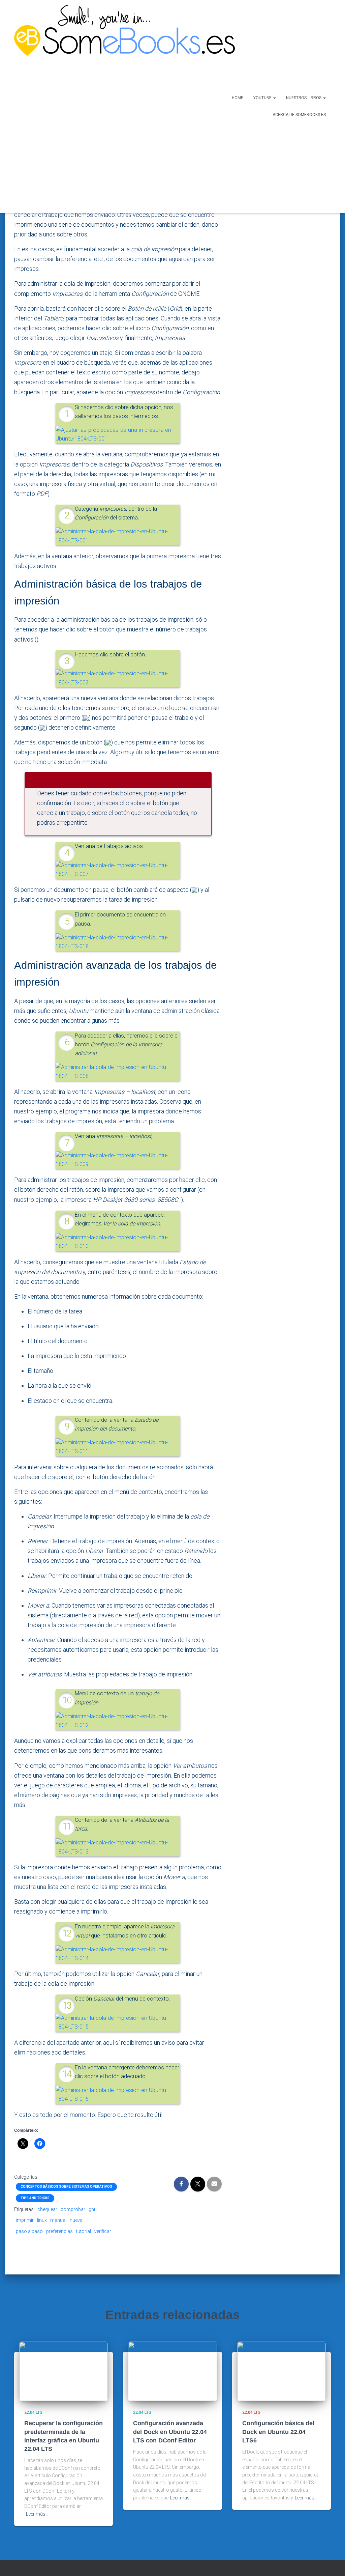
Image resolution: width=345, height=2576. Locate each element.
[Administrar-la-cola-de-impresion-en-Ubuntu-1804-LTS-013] (118, 1847)
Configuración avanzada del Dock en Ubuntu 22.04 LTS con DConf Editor (170, 2432)
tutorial (84, 2231)
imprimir (25, 2220)
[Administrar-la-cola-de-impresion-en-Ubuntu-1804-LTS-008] (118, 1071)
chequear (47, 2209)
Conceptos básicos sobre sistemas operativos (66, 2187)
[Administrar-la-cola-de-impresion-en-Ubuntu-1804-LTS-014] (118, 1954)
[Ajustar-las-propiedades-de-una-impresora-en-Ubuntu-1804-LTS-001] (118, 434)
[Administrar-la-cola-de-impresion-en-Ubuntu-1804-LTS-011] (118, 1447)
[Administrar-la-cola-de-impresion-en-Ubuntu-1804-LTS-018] (118, 942)
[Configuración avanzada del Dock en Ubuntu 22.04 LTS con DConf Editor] (172, 2371)
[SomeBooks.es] (103, 106)
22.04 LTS (33, 2412)
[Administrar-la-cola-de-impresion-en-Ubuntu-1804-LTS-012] (118, 1720)
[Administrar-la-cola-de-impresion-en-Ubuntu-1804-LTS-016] (118, 2094)
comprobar (73, 2209)
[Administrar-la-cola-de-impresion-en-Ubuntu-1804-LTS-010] (118, 1242)
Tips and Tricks (35, 2198)
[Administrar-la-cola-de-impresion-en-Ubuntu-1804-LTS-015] (118, 2022)
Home (238, 98)
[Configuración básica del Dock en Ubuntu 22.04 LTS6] (281, 2371)
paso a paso (29, 2231)
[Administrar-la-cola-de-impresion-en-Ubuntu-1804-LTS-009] (118, 1159)
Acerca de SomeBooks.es (299, 115)
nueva (76, 2220)
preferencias (59, 2231)
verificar (103, 2231)
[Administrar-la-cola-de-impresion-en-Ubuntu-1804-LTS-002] (118, 678)
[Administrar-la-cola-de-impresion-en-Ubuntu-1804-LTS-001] (118, 536)
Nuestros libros (304, 98)
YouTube (263, 98)
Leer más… (37, 2514)
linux (42, 2220)
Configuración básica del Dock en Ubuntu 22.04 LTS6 (278, 2432)
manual (58, 2220)
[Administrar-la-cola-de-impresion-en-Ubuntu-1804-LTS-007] (118, 869)
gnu (93, 2209)
